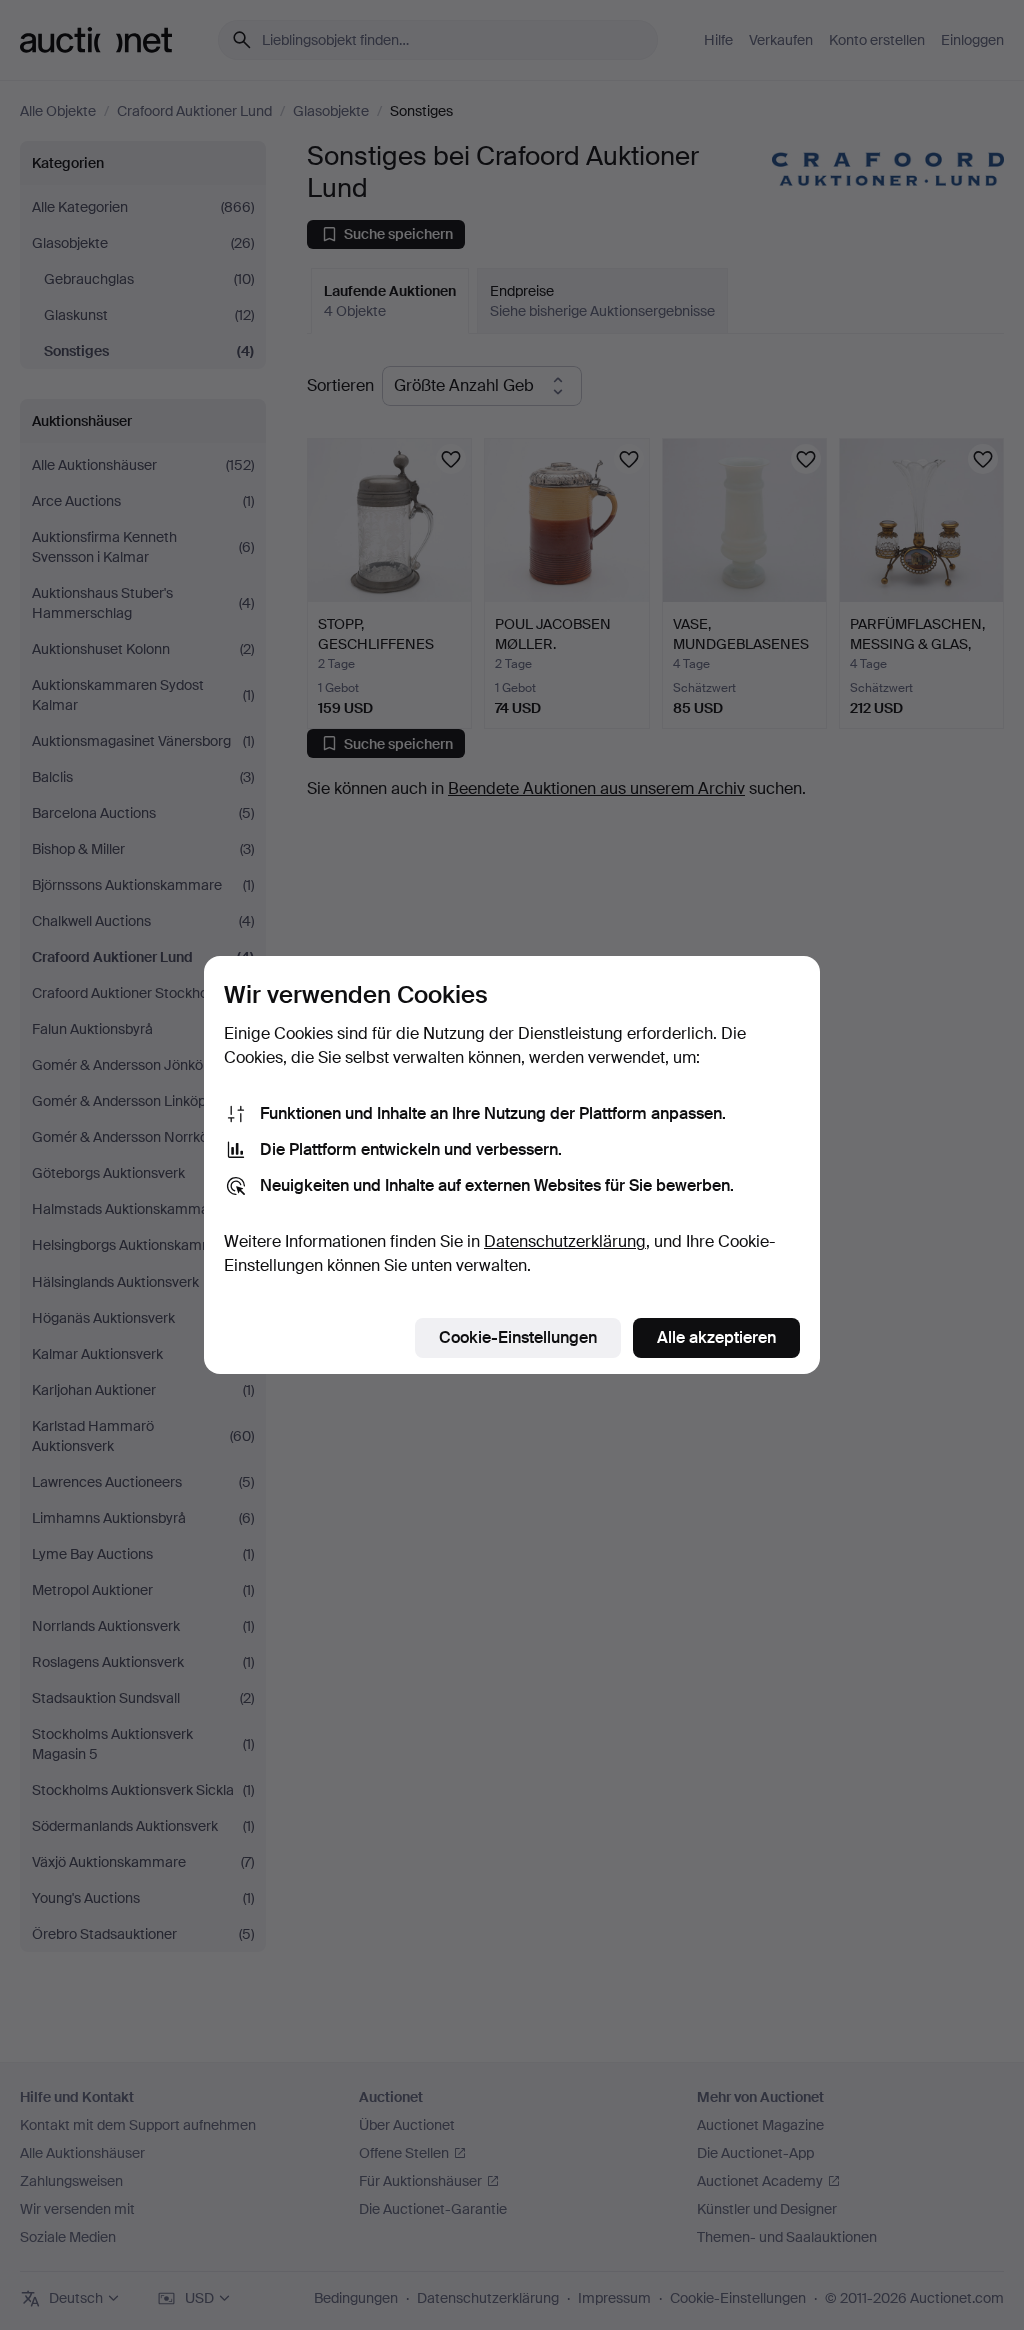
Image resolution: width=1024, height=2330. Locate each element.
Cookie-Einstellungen (518, 1337)
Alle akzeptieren (716, 1337)
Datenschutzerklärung (565, 1241)
